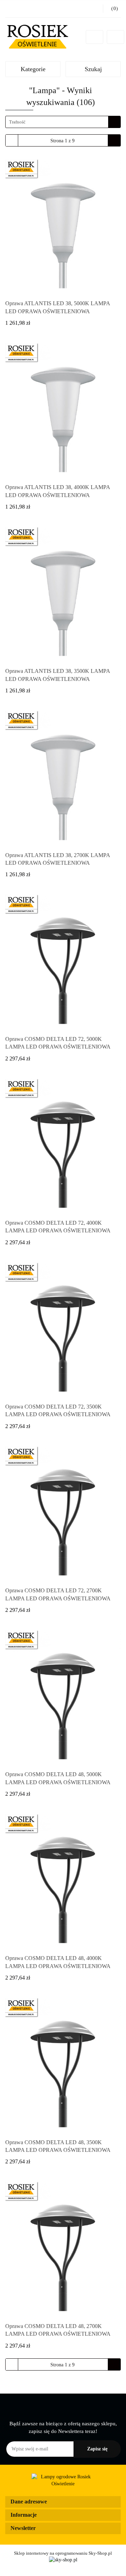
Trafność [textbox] (17, 122)
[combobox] (63, 122)
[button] (63, 2502)
